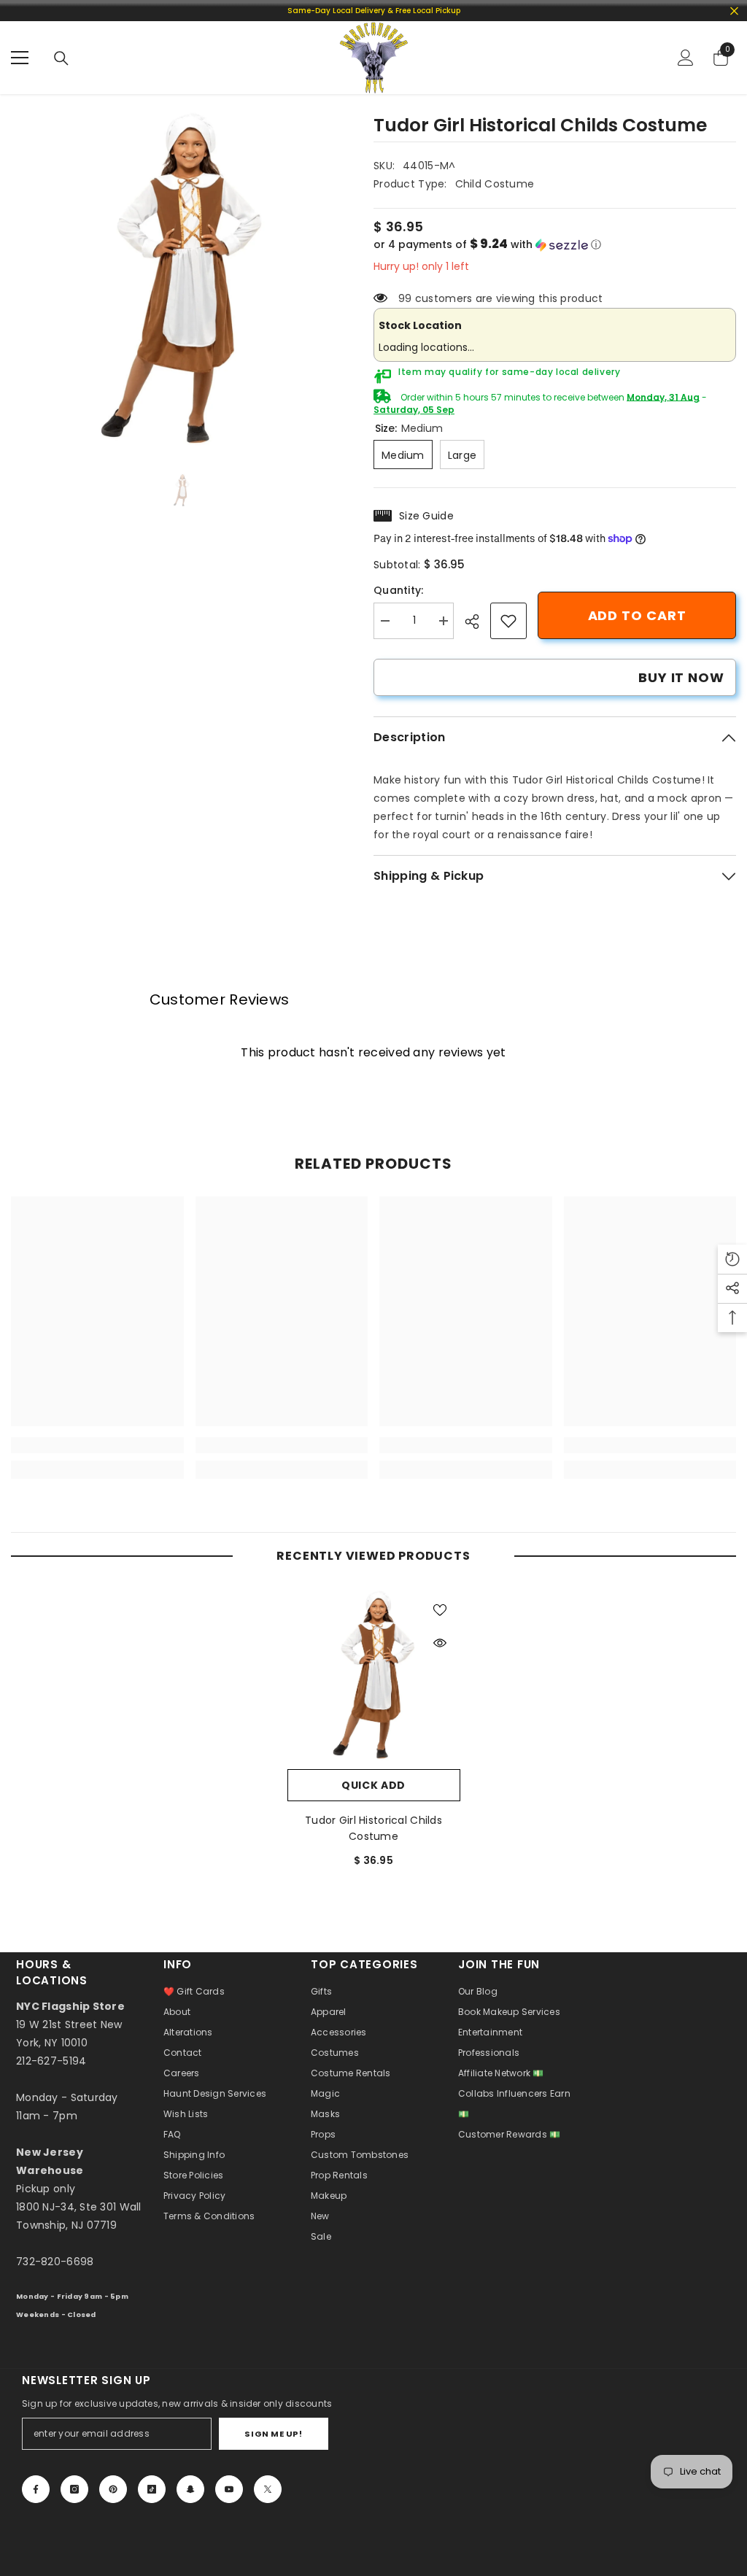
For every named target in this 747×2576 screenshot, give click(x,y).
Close (734, 11)
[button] (555, 245)
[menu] (20, 58)
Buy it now (681, 677)
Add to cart (637, 615)
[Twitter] (268, 2489)
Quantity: (399, 590)
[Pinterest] (113, 2489)
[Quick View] (440, 1643)
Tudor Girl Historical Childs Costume (373, 1828)
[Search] (61, 58)
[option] (181, 279)
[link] (508, 621)
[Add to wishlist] (440, 1609)
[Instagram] (74, 2489)
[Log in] (686, 58)
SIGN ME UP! (273, 2434)
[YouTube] (229, 2489)
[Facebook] (36, 2489)
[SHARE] (477, 622)
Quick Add (373, 1785)
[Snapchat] (190, 2489)
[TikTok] (152, 2489)
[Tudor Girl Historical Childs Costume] (374, 1675)
